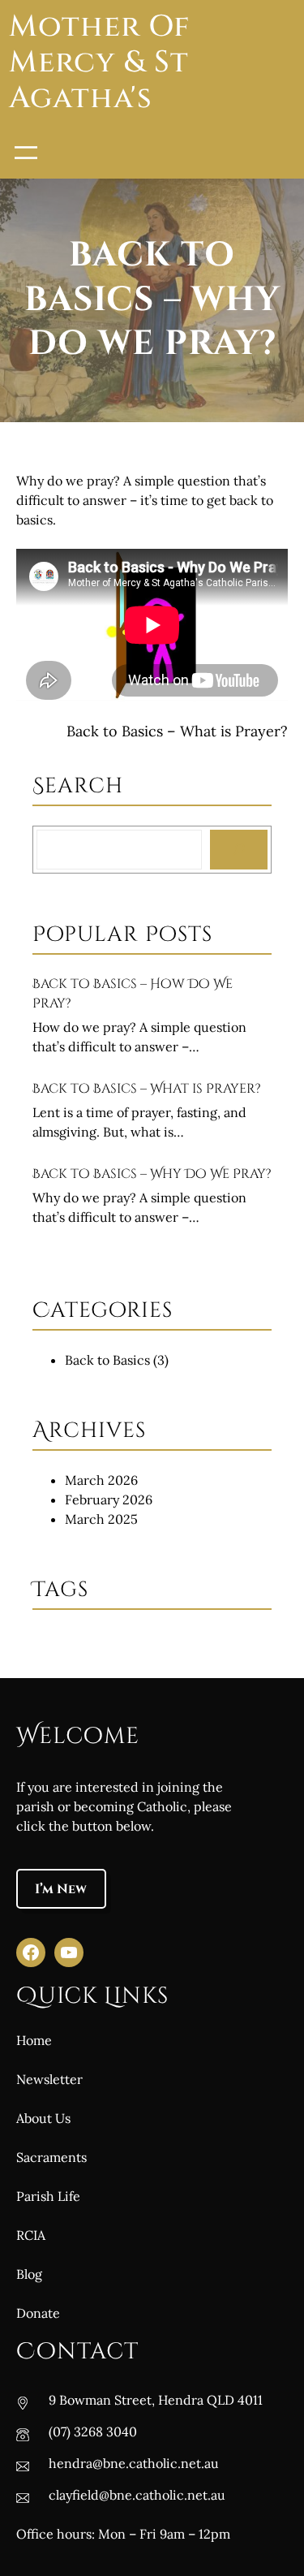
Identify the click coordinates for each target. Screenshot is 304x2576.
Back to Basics (107, 1360)
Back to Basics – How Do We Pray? (133, 994)
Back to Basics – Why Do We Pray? (152, 1174)
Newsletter (49, 2079)
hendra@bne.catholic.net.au (134, 2463)
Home (34, 2040)
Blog (29, 2274)
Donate (38, 2313)
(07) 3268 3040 (93, 2431)
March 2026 (101, 1480)
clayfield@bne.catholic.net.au (137, 2495)
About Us (43, 2118)
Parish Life (48, 2196)
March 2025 (101, 1519)
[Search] (239, 850)
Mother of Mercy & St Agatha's (99, 63)
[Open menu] (26, 153)
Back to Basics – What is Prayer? (177, 731)
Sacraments (51, 2157)
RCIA (31, 2235)
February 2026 (109, 1499)
